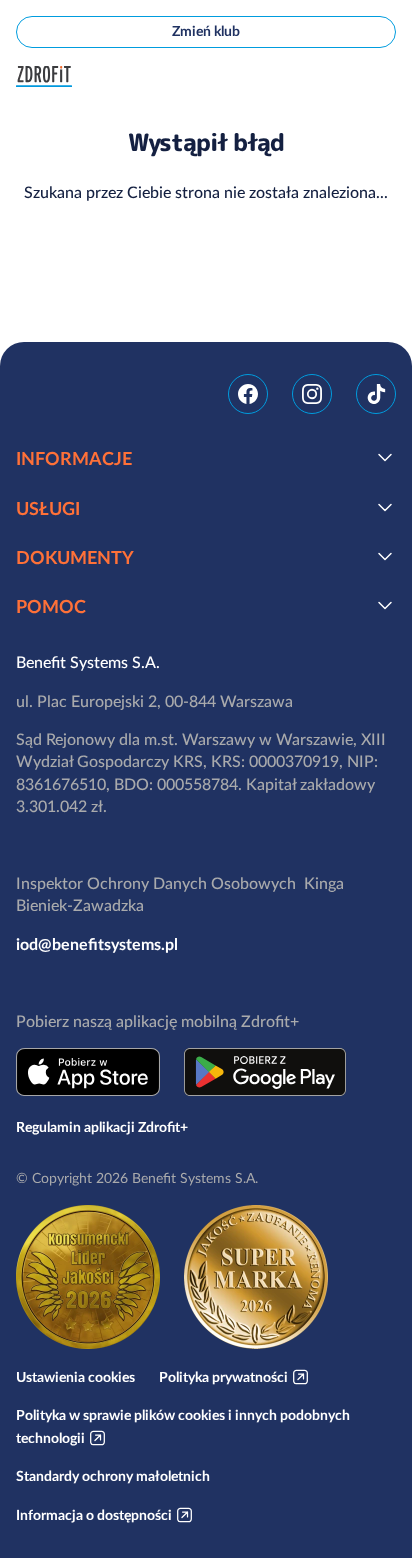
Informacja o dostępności (94, 1515)
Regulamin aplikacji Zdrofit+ (102, 1127)
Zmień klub (206, 31)
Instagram (312, 394)
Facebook (248, 394)
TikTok (376, 394)
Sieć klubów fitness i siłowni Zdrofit (48, 76)
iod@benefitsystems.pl (97, 944)
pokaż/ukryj (385, 457)
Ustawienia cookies (75, 1377)
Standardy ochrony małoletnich (113, 1476)
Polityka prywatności (223, 1377)
